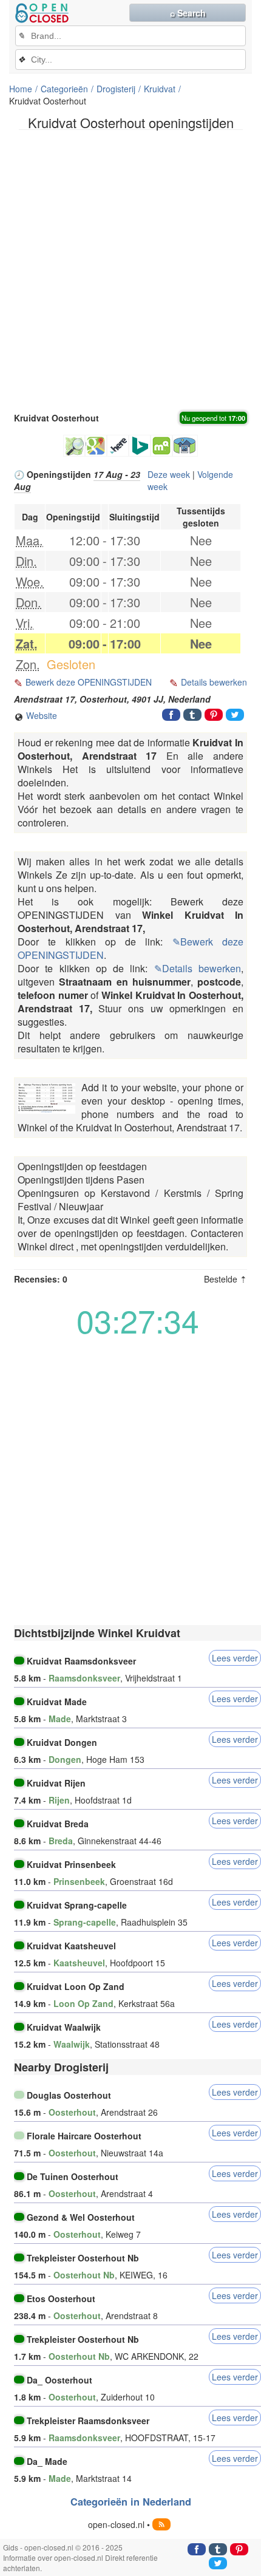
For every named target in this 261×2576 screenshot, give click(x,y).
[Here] (118, 446)
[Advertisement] (130, 270)
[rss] (161, 2524)
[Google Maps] (96, 446)
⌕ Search (188, 13)
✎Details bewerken (198, 968)
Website (40, 715)
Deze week (169, 474)
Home (21, 89)
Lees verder (235, 1658)
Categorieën (64, 89)
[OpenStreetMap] (74, 446)
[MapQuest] (161, 446)
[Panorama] (185, 446)
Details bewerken (214, 682)
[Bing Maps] (140, 446)
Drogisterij (116, 89)
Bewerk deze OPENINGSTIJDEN (89, 682)
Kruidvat (160, 89)
